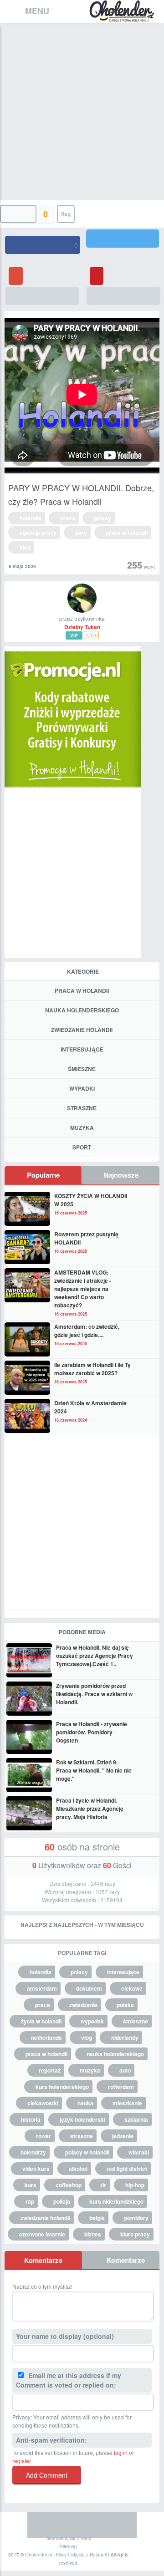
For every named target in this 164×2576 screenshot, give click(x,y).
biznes (93, 2234)
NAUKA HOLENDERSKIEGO (82, 1010)
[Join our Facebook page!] (41, 2525)
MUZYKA (82, 1128)
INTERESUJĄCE (82, 1049)
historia (31, 2119)
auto (125, 2070)
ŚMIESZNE (82, 1069)
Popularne (43, 1175)
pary (81, 533)
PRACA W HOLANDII (82, 991)
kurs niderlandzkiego (116, 2201)
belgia (97, 2218)
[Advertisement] (82, 109)
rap (30, 2201)
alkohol (78, 2169)
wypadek (92, 2021)
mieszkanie (127, 2103)
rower (44, 2136)
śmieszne (136, 2021)
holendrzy (33, 2152)
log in (121, 2452)
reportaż (50, 2070)
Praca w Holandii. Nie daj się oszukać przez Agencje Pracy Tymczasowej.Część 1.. (95, 1656)
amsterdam (42, 1988)
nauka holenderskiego (115, 2054)
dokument (89, 1988)
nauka (85, 2103)
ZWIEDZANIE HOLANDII (82, 1030)
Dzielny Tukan (82, 627)
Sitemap (68, 2546)
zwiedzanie (83, 2005)
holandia (31, 518)
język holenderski (82, 2119)
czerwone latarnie (42, 2234)
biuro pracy (135, 2234)
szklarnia (136, 2119)
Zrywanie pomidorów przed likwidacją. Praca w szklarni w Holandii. (94, 1694)
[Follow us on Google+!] (96, 2525)
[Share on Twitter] (123, 239)
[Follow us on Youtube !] (123, 2525)
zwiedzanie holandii (45, 2218)
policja (62, 2201)
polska (125, 2005)
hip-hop (135, 2185)
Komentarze (43, 2260)
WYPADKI (82, 1088)
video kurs (36, 2169)
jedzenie (123, 2136)
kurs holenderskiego (62, 2087)
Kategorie (83, 971)
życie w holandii (41, 2021)
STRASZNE (82, 1108)
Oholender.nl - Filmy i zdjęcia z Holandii (66, 2555)
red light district (127, 2169)
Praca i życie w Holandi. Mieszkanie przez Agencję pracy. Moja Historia (90, 1809)
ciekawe (132, 1988)
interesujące (123, 1972)
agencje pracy (38, 533)
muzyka (90, 2070)
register (21, 2461)
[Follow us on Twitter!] (68, 2525)
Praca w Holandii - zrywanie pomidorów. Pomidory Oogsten (92, 1732)
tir (103, 2185)
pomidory (136, 2218)
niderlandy (125, 2037)
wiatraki (139, 2152)
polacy (102, 518)
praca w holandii (127, 533)
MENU (37, 11)
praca (68, 518)
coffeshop (69, 2185)
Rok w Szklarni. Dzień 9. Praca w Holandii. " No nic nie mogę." (94, 1770)
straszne (82, 2136)
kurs (31, 2185)
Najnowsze (121, 1175)
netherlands (46, 2037)
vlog (25, 547)
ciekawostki (43, 2103)
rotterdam (121, 2087)
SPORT (82, 1147)
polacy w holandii (87, 2152)
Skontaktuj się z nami (68, 2538)
